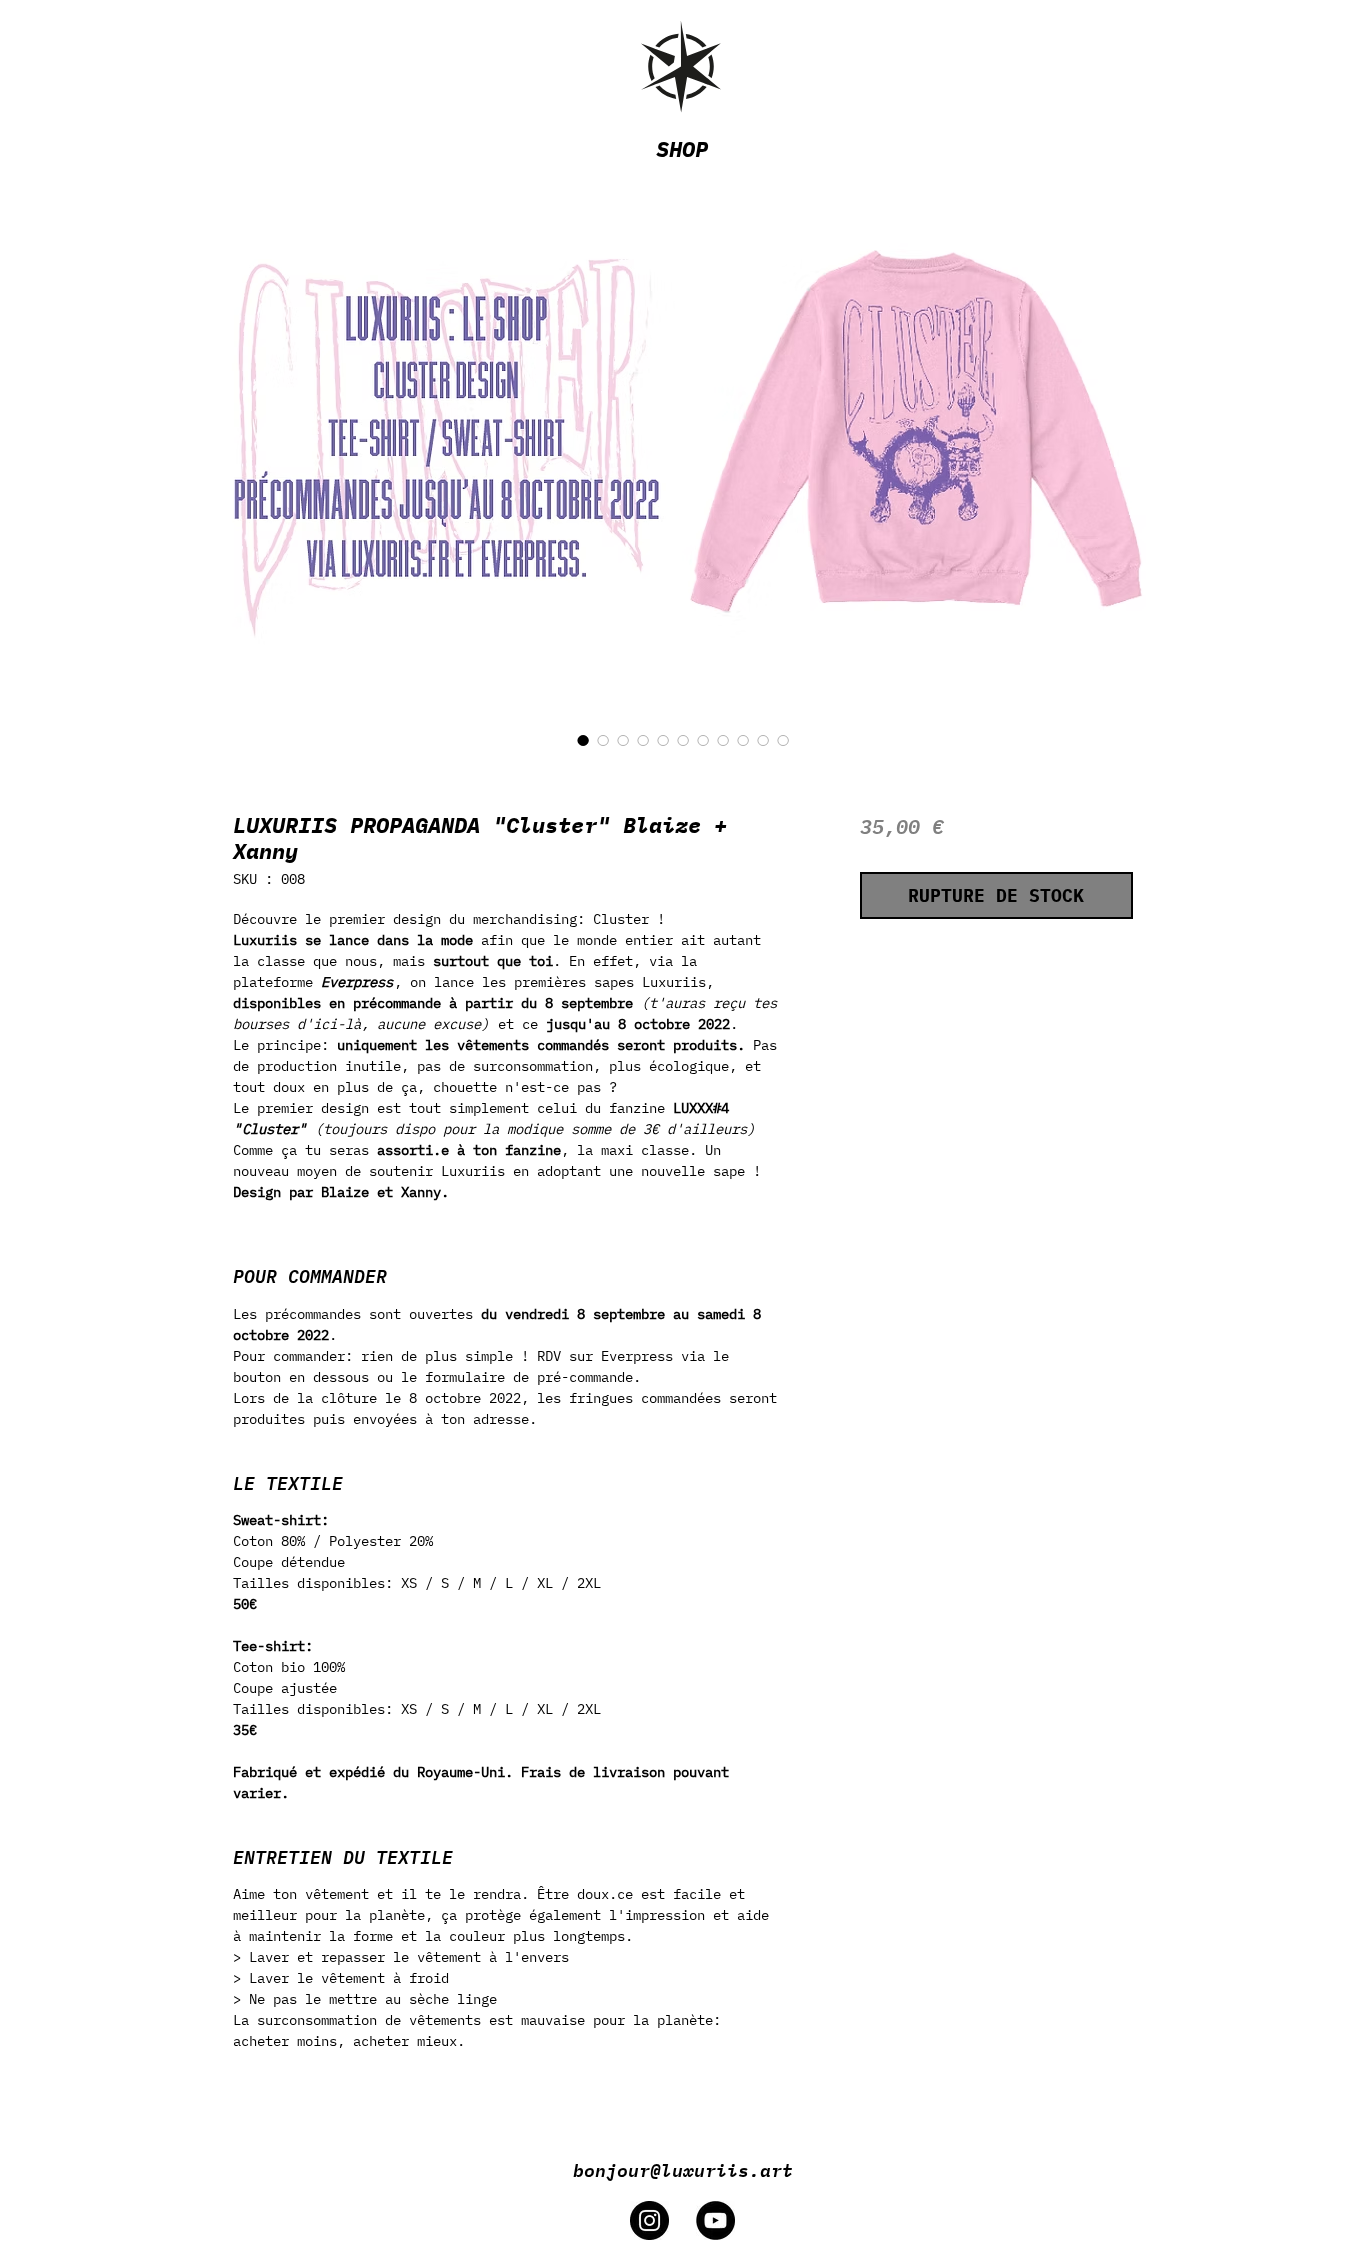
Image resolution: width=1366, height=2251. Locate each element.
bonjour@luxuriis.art (683, 2169)
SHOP (682, 148)
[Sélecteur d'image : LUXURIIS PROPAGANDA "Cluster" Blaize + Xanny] (583, 740)
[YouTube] (715, 2220)
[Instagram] (649, 2220)
